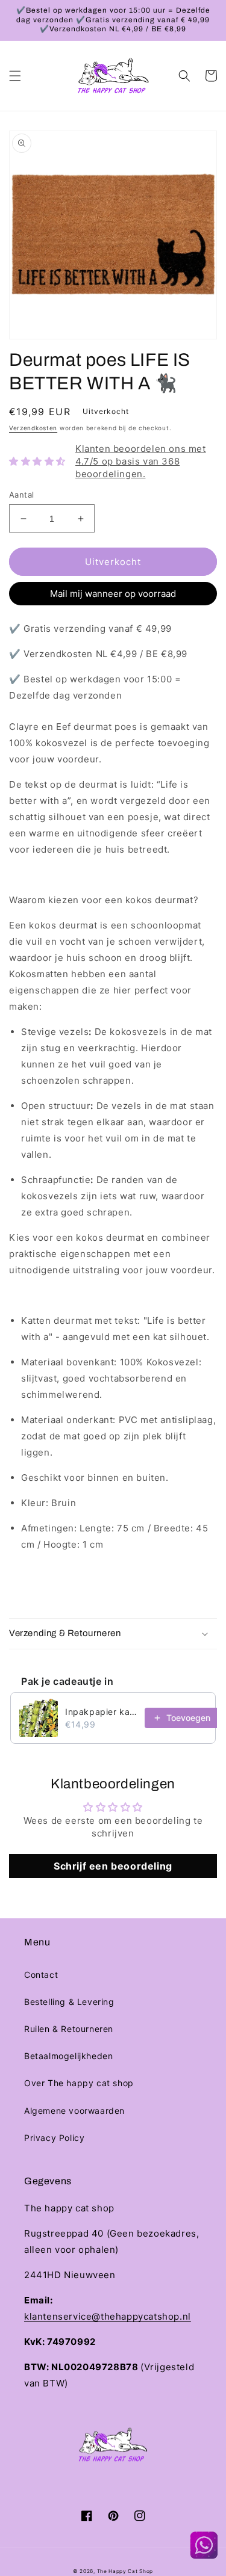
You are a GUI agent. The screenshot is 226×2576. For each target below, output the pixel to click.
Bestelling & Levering (69, 2002)
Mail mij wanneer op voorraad (113, 594)
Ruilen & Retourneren (69, 2029)
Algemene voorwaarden (74, 2111)
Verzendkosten (33, 428)
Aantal (21, 495)
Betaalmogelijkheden (68, 2056)
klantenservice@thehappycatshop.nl (108, 2316)
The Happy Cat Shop (125, 2571)
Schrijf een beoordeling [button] (113, 1866)
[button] (15, 76)
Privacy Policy (54, 2138)
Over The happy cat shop (79, 2083)
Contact (41, 1975)
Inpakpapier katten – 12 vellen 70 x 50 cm (101, 1712)
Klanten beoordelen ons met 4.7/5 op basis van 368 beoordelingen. (141, 461)
